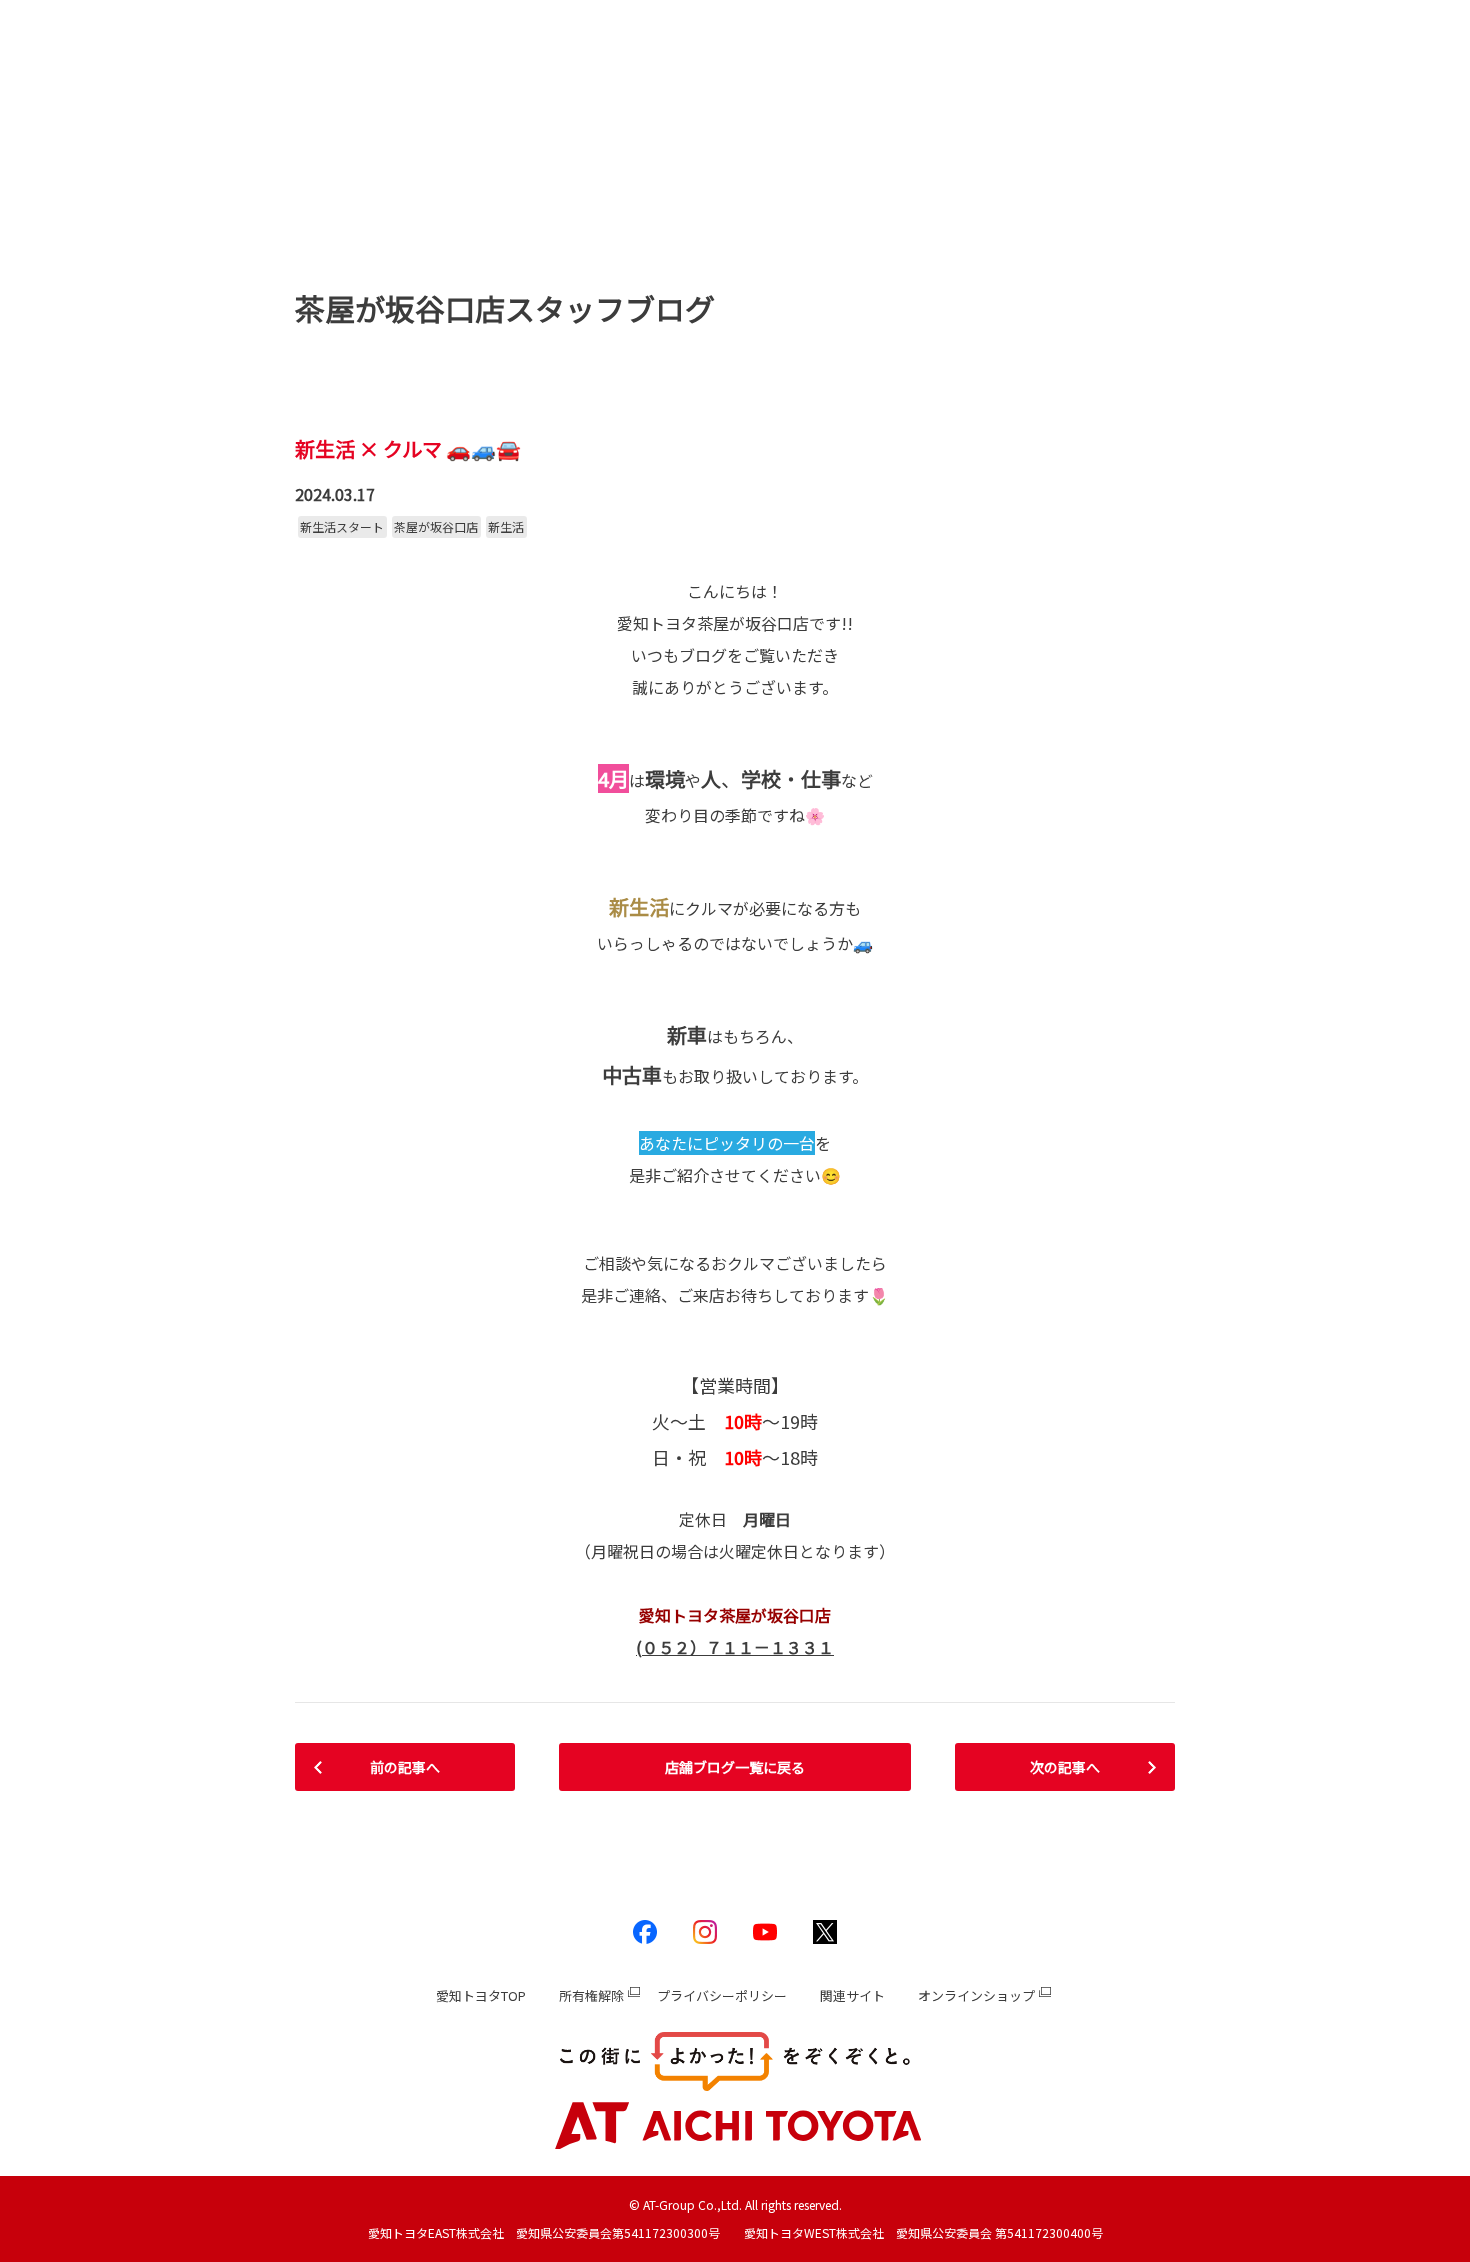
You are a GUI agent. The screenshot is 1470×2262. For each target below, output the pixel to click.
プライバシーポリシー (722, 1995)
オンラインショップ (976, 1995)
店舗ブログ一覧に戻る (735, 1767)
